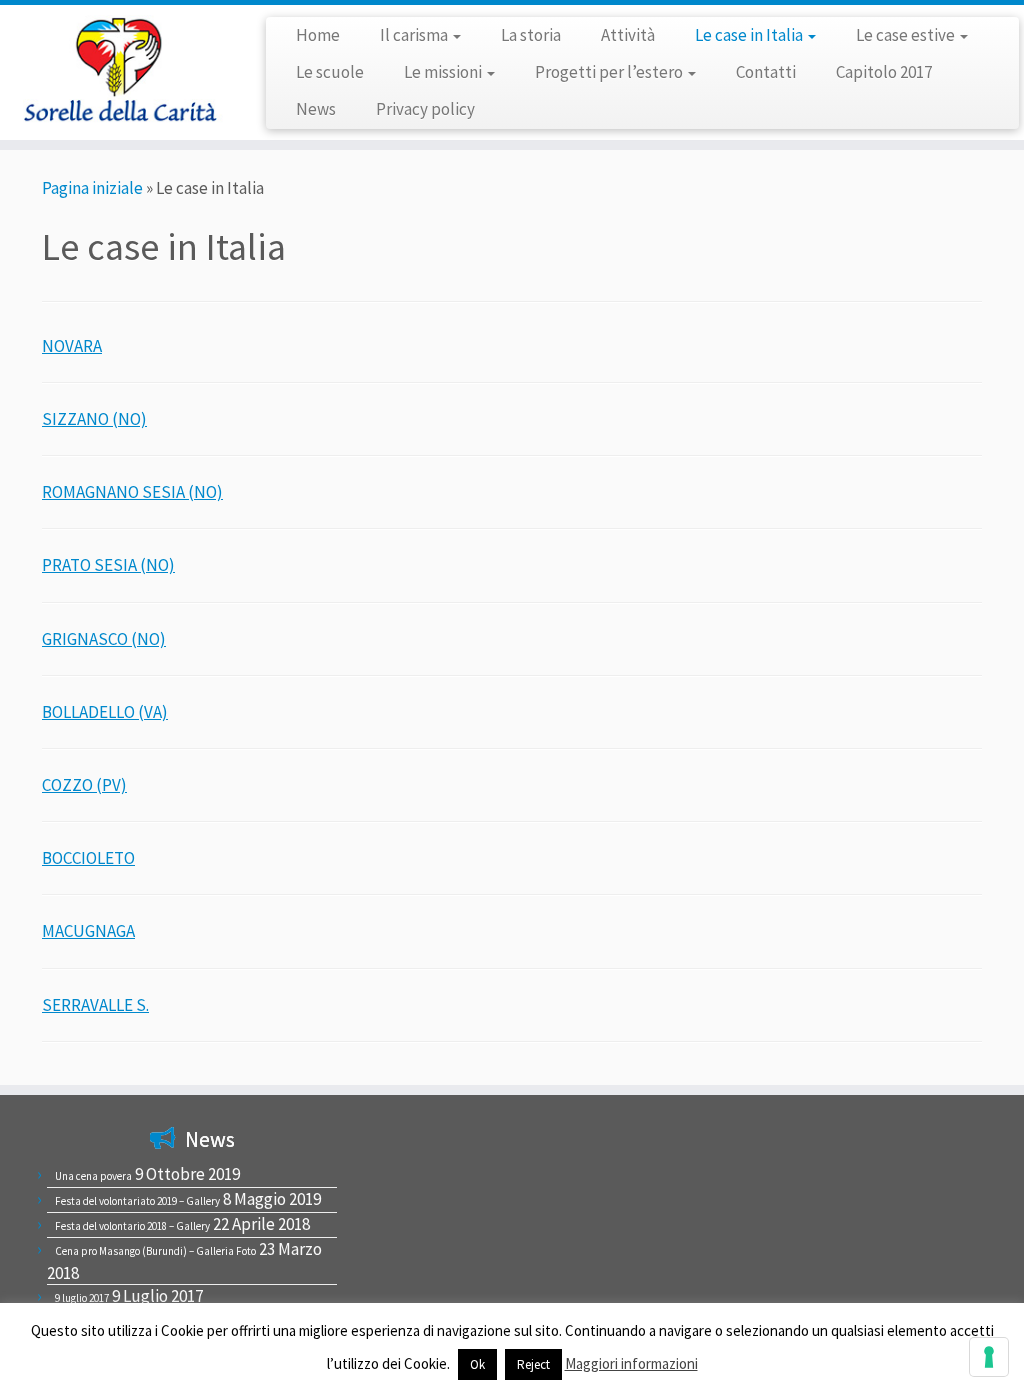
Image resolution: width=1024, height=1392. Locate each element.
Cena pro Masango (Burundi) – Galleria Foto (155, 1251)
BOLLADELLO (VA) (105, 712)
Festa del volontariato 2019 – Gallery (137, 1201)
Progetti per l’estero (610, 72)
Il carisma (415, 35)
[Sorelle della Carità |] (120, 69)
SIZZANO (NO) (94, 419)
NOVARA (72, 346)
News (316, 109)
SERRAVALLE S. (95, 1005)
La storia (531, 35)
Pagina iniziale (92, 188)
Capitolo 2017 (884, 72)
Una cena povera (93, 1176)
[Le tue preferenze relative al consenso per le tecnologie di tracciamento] (989, 1357)
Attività (628, 35)
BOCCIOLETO (88, 858)
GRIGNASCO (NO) (104, 639)
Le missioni (444, 72)
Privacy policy (425, 109)
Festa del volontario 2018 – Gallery (132, 1226)
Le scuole (330, 72)
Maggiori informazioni (631, 1363)
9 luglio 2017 (82, 1298)
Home (318, 35)
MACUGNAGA (88, 931)
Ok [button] (477, 1364)
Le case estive (907, 35)
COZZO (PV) (84, 785)
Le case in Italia (750, 35)
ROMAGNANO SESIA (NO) (132, 492)
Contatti (766, 72)
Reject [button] (533, 1364)
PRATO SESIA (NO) (108, 565)
